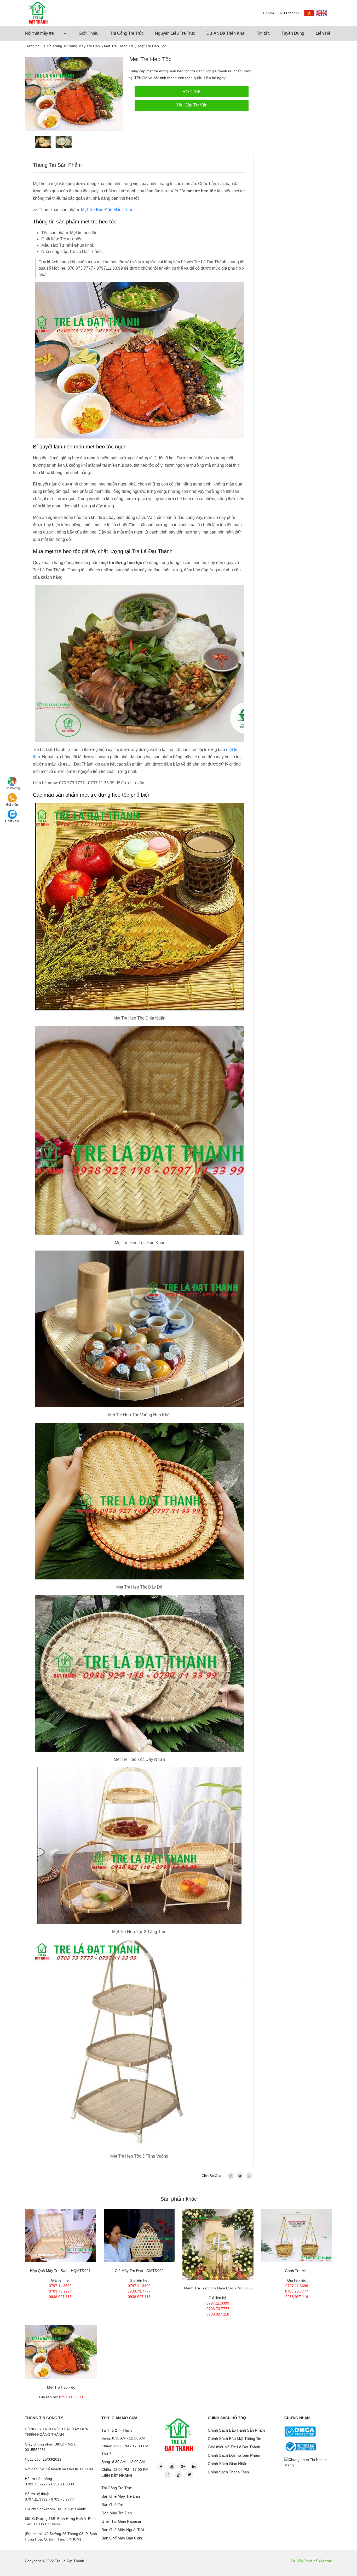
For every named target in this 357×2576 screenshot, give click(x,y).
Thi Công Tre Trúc (127, 33)
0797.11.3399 (60, 2286)
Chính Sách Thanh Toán (228, 2472)
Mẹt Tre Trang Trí (119, 46)
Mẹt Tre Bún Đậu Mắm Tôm (106, 210)
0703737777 (289, 13)
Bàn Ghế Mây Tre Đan (121, 2496)
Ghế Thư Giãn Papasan (122, 2521)
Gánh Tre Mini (297, 2271)
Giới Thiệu (89, 33)
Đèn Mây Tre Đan (117, 2513)
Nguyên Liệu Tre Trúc (175, 33)
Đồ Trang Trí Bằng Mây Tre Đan (73, 46)
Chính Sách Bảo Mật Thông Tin (234, 2439)
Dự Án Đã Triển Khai (226, 33)
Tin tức (263, 33)
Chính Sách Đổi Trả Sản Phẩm (234, 2455)
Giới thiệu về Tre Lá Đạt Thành (234, 2447)
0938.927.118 (60, 2297)
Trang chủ (33, 46)
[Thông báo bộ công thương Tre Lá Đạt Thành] (300, 2447)
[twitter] (240, 2176)
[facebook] (231, 2176)
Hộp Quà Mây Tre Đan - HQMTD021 (60, 2271)
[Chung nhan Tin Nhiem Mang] (309, 2462)
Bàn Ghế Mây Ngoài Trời (123, 2530)
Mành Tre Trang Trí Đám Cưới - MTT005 (218, 2288)
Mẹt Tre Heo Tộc (61, 2387)
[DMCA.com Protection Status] (300, 2431)
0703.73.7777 (60, 2291)
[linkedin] (249, 2176)
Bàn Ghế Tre (112, 2505)
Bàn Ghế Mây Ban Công (122, 2538)
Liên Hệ (323, 33)
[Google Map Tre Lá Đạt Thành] (12, 781)
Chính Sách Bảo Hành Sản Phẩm (236, 2430)
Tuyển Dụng (293, 33)
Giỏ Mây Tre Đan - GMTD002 (139, 2271)
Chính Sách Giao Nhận (228, 2464)
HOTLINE (192, 92)
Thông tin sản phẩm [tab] (57, 165)
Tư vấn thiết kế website (311, 2561)
